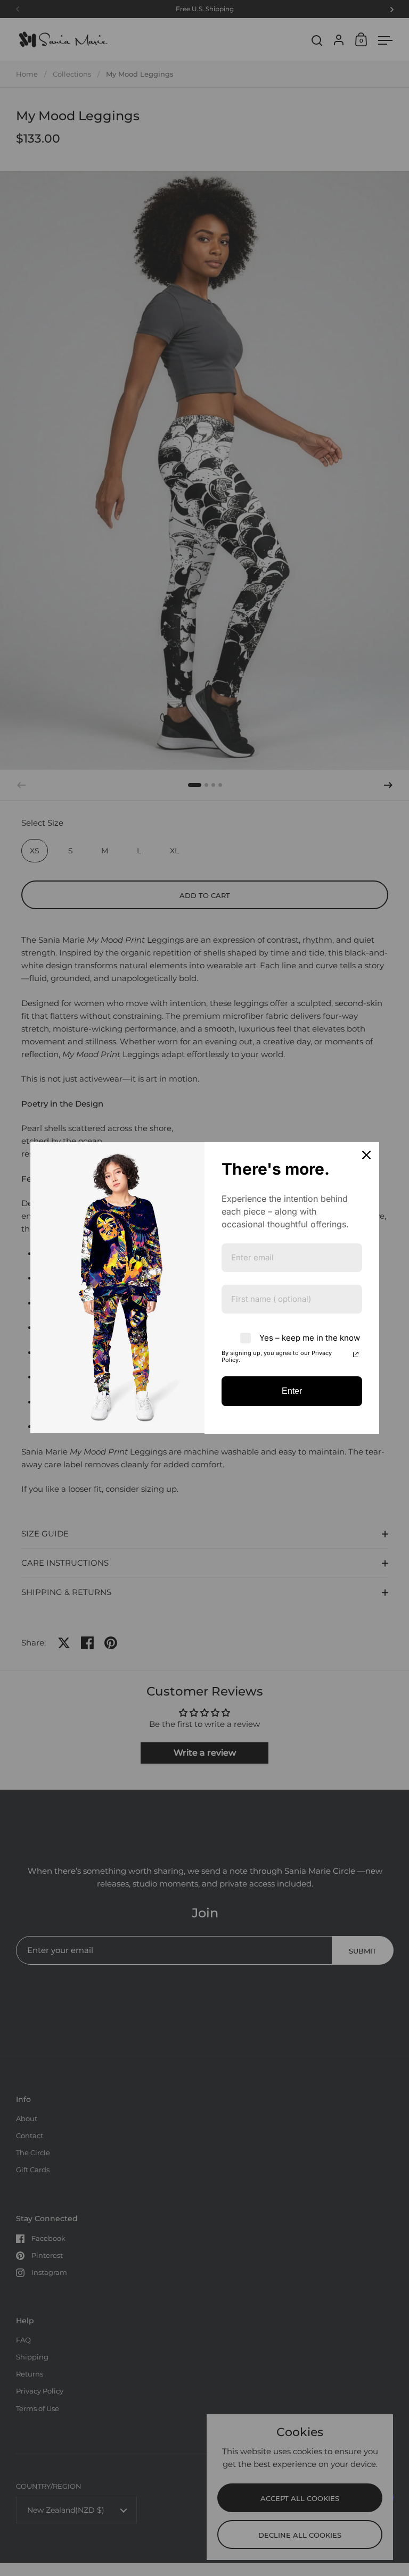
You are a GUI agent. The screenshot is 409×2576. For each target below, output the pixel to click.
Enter (292, 1391)
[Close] (366, 1155)
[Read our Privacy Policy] (356, 1355)
